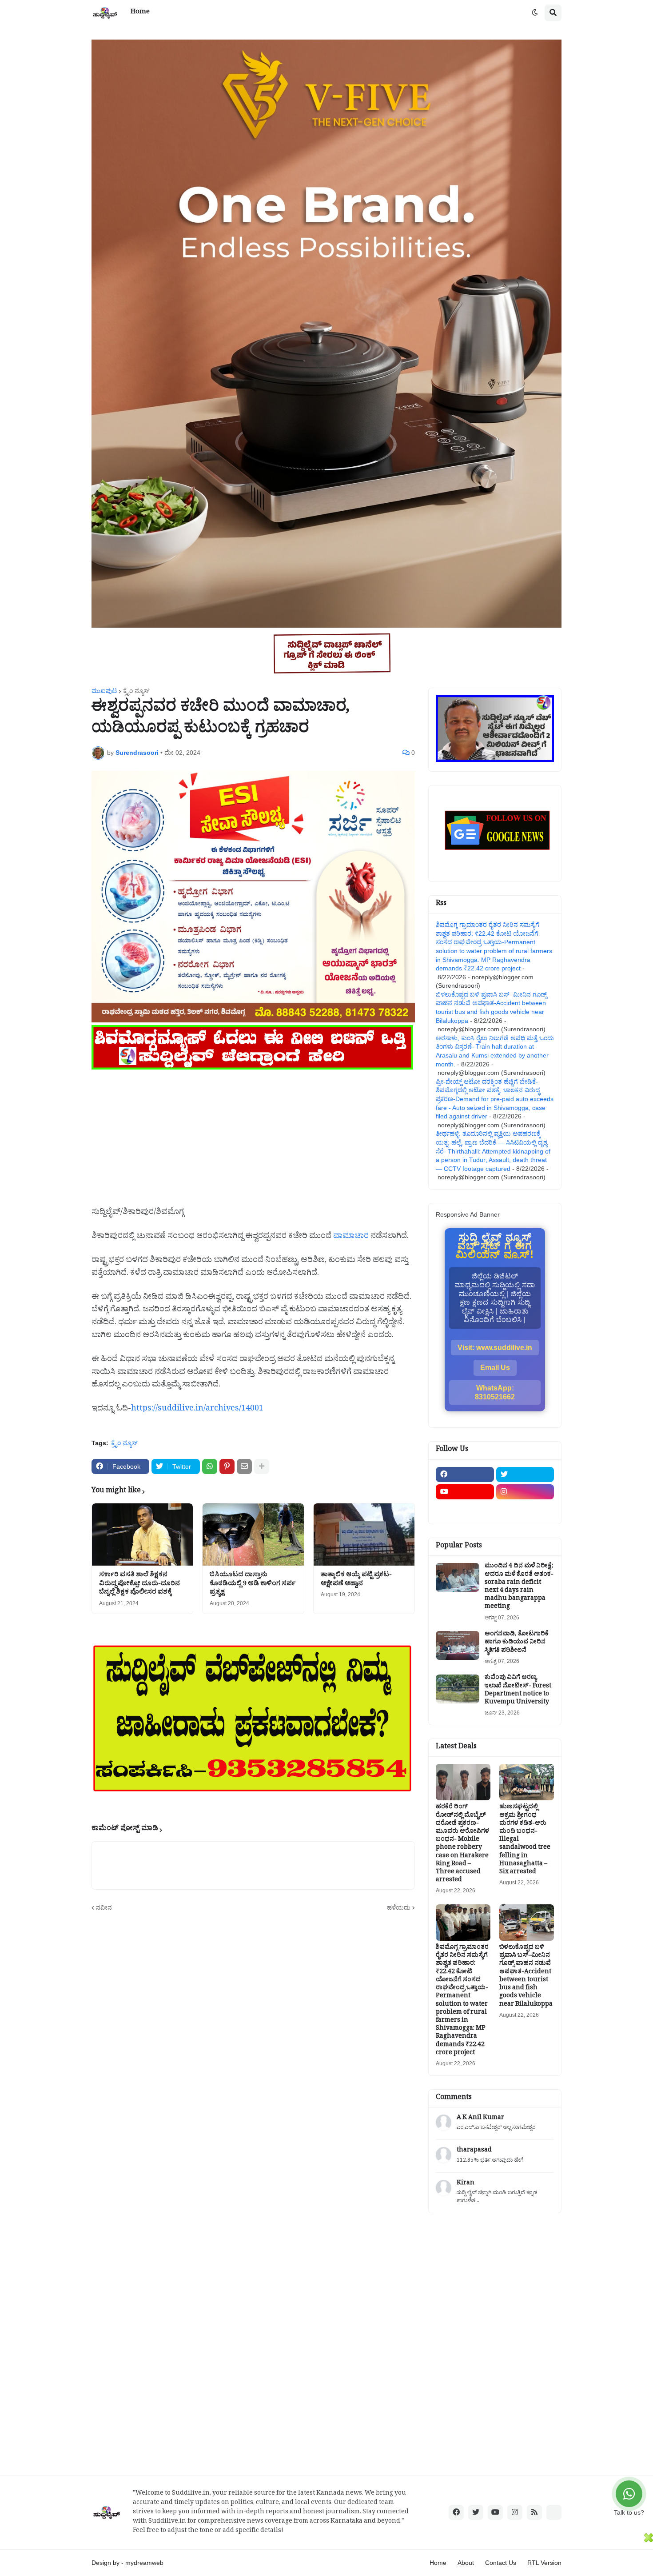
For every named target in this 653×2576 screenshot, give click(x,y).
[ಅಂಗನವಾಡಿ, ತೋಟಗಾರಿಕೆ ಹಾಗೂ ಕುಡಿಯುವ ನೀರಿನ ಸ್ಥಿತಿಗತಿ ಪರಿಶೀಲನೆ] (458, 1645)
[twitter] (525, 1474)
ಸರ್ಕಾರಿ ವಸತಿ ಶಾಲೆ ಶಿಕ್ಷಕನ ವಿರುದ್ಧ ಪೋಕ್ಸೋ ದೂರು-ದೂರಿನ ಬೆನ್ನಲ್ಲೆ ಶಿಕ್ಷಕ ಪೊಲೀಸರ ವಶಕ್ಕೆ (139, 1584)
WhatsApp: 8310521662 (495, 1392)
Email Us (495, 1368)
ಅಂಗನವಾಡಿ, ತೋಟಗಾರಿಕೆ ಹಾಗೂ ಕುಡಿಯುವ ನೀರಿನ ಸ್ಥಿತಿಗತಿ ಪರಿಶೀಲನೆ (517, 1643)
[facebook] (465, 1474)
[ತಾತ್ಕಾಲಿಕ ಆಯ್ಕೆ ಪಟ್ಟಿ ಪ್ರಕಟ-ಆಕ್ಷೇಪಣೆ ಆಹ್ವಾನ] (364, 1534)
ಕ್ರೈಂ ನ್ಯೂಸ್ (136, 691)
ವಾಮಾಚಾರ (351, 1237)
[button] (535, 13)
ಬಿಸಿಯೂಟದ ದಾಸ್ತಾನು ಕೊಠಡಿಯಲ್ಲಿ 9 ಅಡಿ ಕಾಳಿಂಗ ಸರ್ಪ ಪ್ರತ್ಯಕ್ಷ (253, 1584)
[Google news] (525, 1509)
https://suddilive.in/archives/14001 (197, 1410)
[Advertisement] (253, 1134)
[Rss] (465, 1509)
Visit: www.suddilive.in (495, 1348)
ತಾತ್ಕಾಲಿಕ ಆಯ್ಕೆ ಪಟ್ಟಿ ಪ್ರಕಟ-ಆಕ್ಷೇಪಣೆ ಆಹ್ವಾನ (356, 1580)
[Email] (244, 1466)
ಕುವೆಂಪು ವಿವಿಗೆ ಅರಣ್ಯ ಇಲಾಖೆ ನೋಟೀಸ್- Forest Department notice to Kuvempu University (518, 1691)
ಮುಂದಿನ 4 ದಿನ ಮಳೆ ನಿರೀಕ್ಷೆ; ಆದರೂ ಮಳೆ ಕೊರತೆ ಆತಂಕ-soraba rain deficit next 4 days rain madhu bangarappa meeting (519, 1587)
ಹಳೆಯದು (399, 1907)
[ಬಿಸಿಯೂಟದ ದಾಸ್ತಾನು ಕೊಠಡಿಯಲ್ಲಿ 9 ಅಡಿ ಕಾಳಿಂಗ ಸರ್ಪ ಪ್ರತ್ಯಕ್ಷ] (253, 1534)
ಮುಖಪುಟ (104, 691)
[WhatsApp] (210, 1466)
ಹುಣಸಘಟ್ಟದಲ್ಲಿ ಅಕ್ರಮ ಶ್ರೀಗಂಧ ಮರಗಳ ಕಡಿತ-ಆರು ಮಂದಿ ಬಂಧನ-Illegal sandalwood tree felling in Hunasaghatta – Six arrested (525, 1840)
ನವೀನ (104, 1907)
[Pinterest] (227, 1466)
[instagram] (525, 1492)
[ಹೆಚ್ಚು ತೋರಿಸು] (262, 1466)
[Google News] (554, 2512)
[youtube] (465, 1492)
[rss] (534, 2512)
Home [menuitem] (140, 13)
